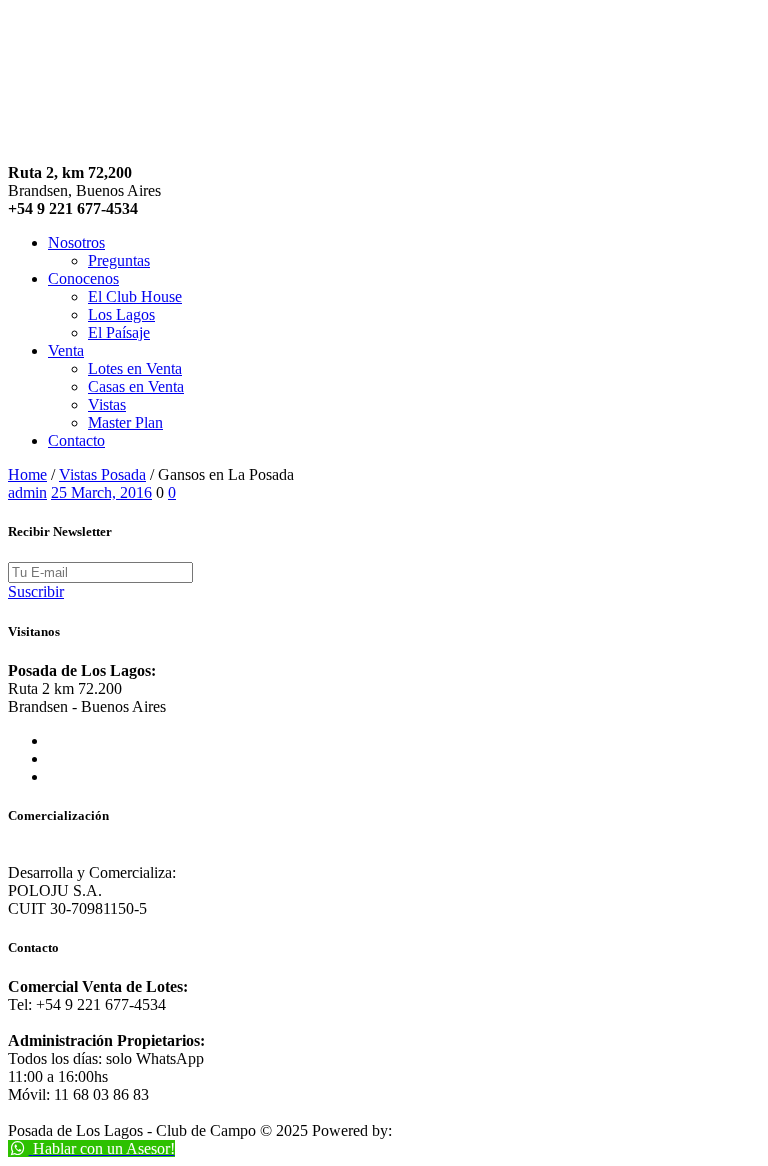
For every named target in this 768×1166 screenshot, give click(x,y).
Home (27, 474)
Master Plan (125, 422)
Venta (66, 350)
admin (27, 492)
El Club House (135, 296)
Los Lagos (121, 314)
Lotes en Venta (135, 368)
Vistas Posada (102, 474)
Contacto (76, 440)
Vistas (107, 404)
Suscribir (36, 591)
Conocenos (83, 278)
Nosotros (76, 242)
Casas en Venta (136, 386)
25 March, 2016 (101, 492)
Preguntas (119, 260)
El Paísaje (119, 332)
